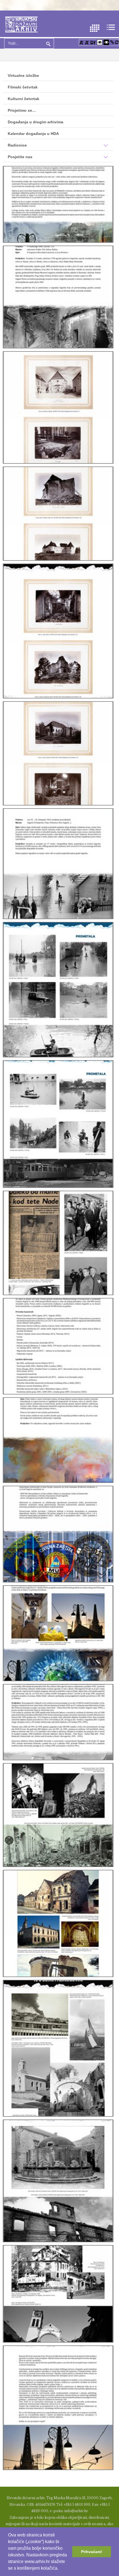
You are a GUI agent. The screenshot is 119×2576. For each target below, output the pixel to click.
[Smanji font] (87, 42)
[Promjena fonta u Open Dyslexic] (93, 42)
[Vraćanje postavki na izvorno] (117, 42)
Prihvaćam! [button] (92, 2552)
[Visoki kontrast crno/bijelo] (106, 42)
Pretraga (48, 43)
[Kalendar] (95, 28)
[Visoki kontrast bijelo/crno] (100, 42)
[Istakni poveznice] (112, 42)
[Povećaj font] (81, 42)
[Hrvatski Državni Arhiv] (21, 24)
